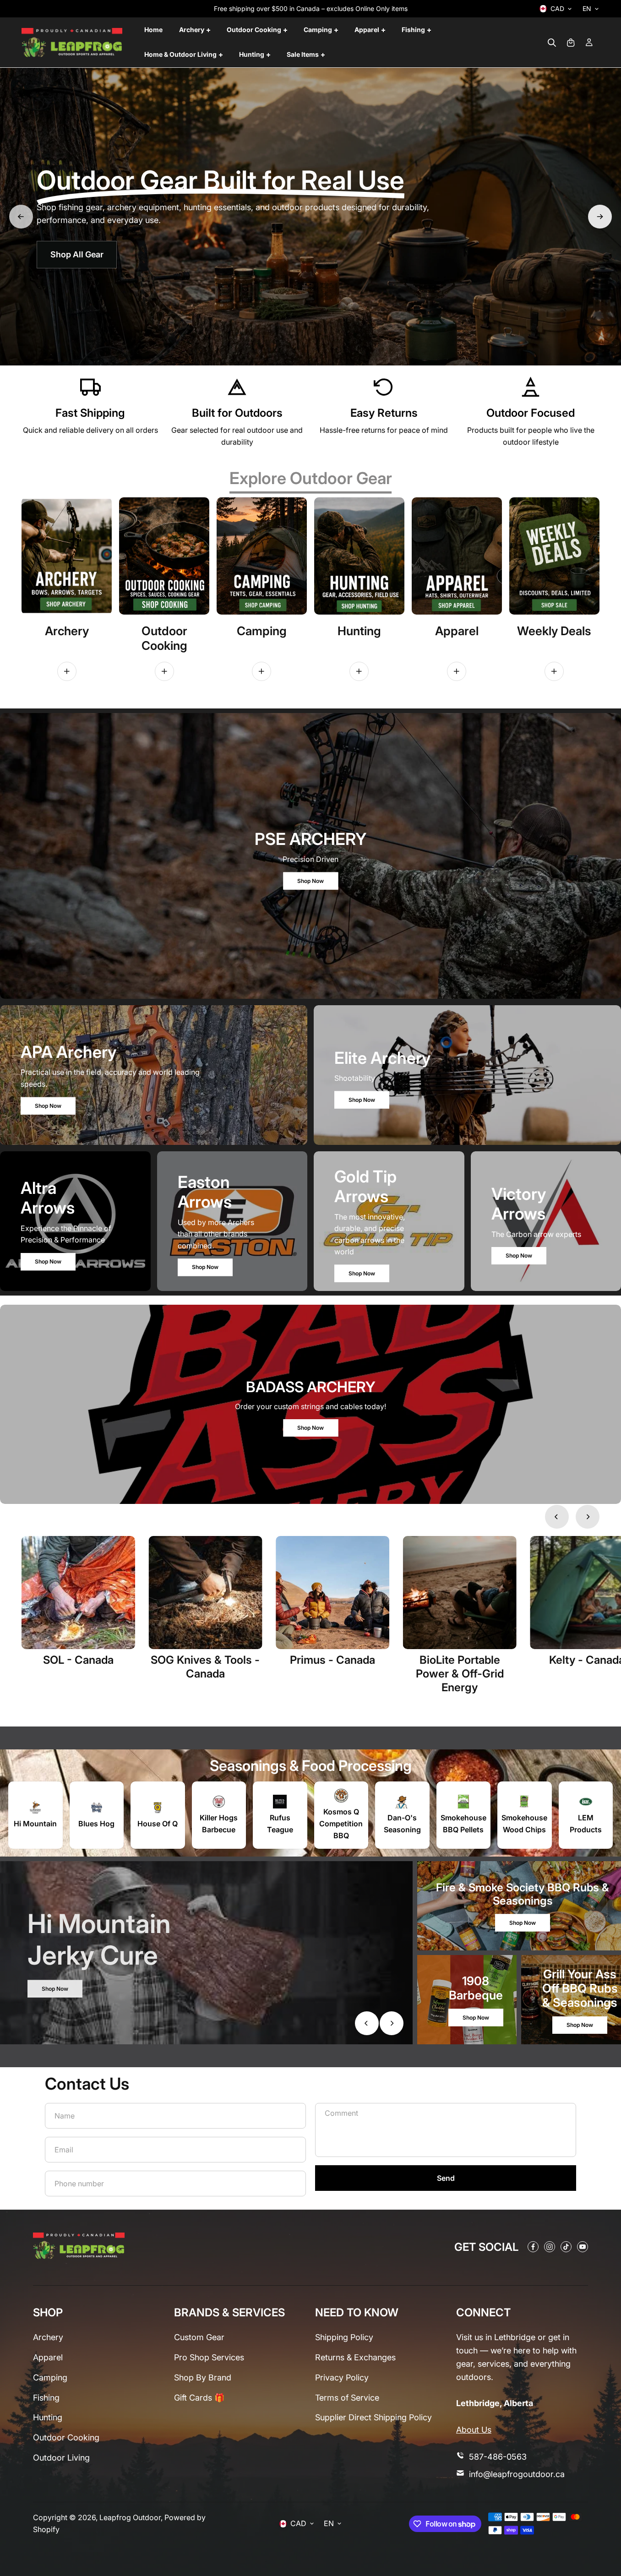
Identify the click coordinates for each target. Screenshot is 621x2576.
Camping (50, 2377)
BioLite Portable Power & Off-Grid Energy (460, 1673)
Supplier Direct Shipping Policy (373, 2417)
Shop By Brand (203, 2377)
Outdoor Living (61, 2458)
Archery (48, 2337)
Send (446, 2178)
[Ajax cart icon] (571, 43)
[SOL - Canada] (78, 1593)
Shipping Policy (344, 2337)
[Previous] (21, 217)
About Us (474, 2430)
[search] (552, 43)
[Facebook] (533, 2247)
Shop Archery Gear (83, 249)
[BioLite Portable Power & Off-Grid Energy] (460, 1593)
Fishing (46, 2398)
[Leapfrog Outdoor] (72, 43)
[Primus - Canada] (332, 1593)
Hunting (48, 2417)
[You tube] (583, 2247)
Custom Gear (199, 2337)
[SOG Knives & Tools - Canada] (206, 1593)
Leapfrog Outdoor (130, 2517)
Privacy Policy (342, 2377)
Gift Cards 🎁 (199, 2398)
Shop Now (310, 880)
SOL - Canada (78, 1660)
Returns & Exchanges (355, 2357)
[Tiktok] (566, 2247)
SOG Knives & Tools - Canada (205, 1667)
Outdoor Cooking (66, 2437)
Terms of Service (347, 2398)
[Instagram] (550, 2247)
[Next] (600, 217)
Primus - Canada (332, 1660)
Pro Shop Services (209, 2357)
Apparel (48, 2357)
